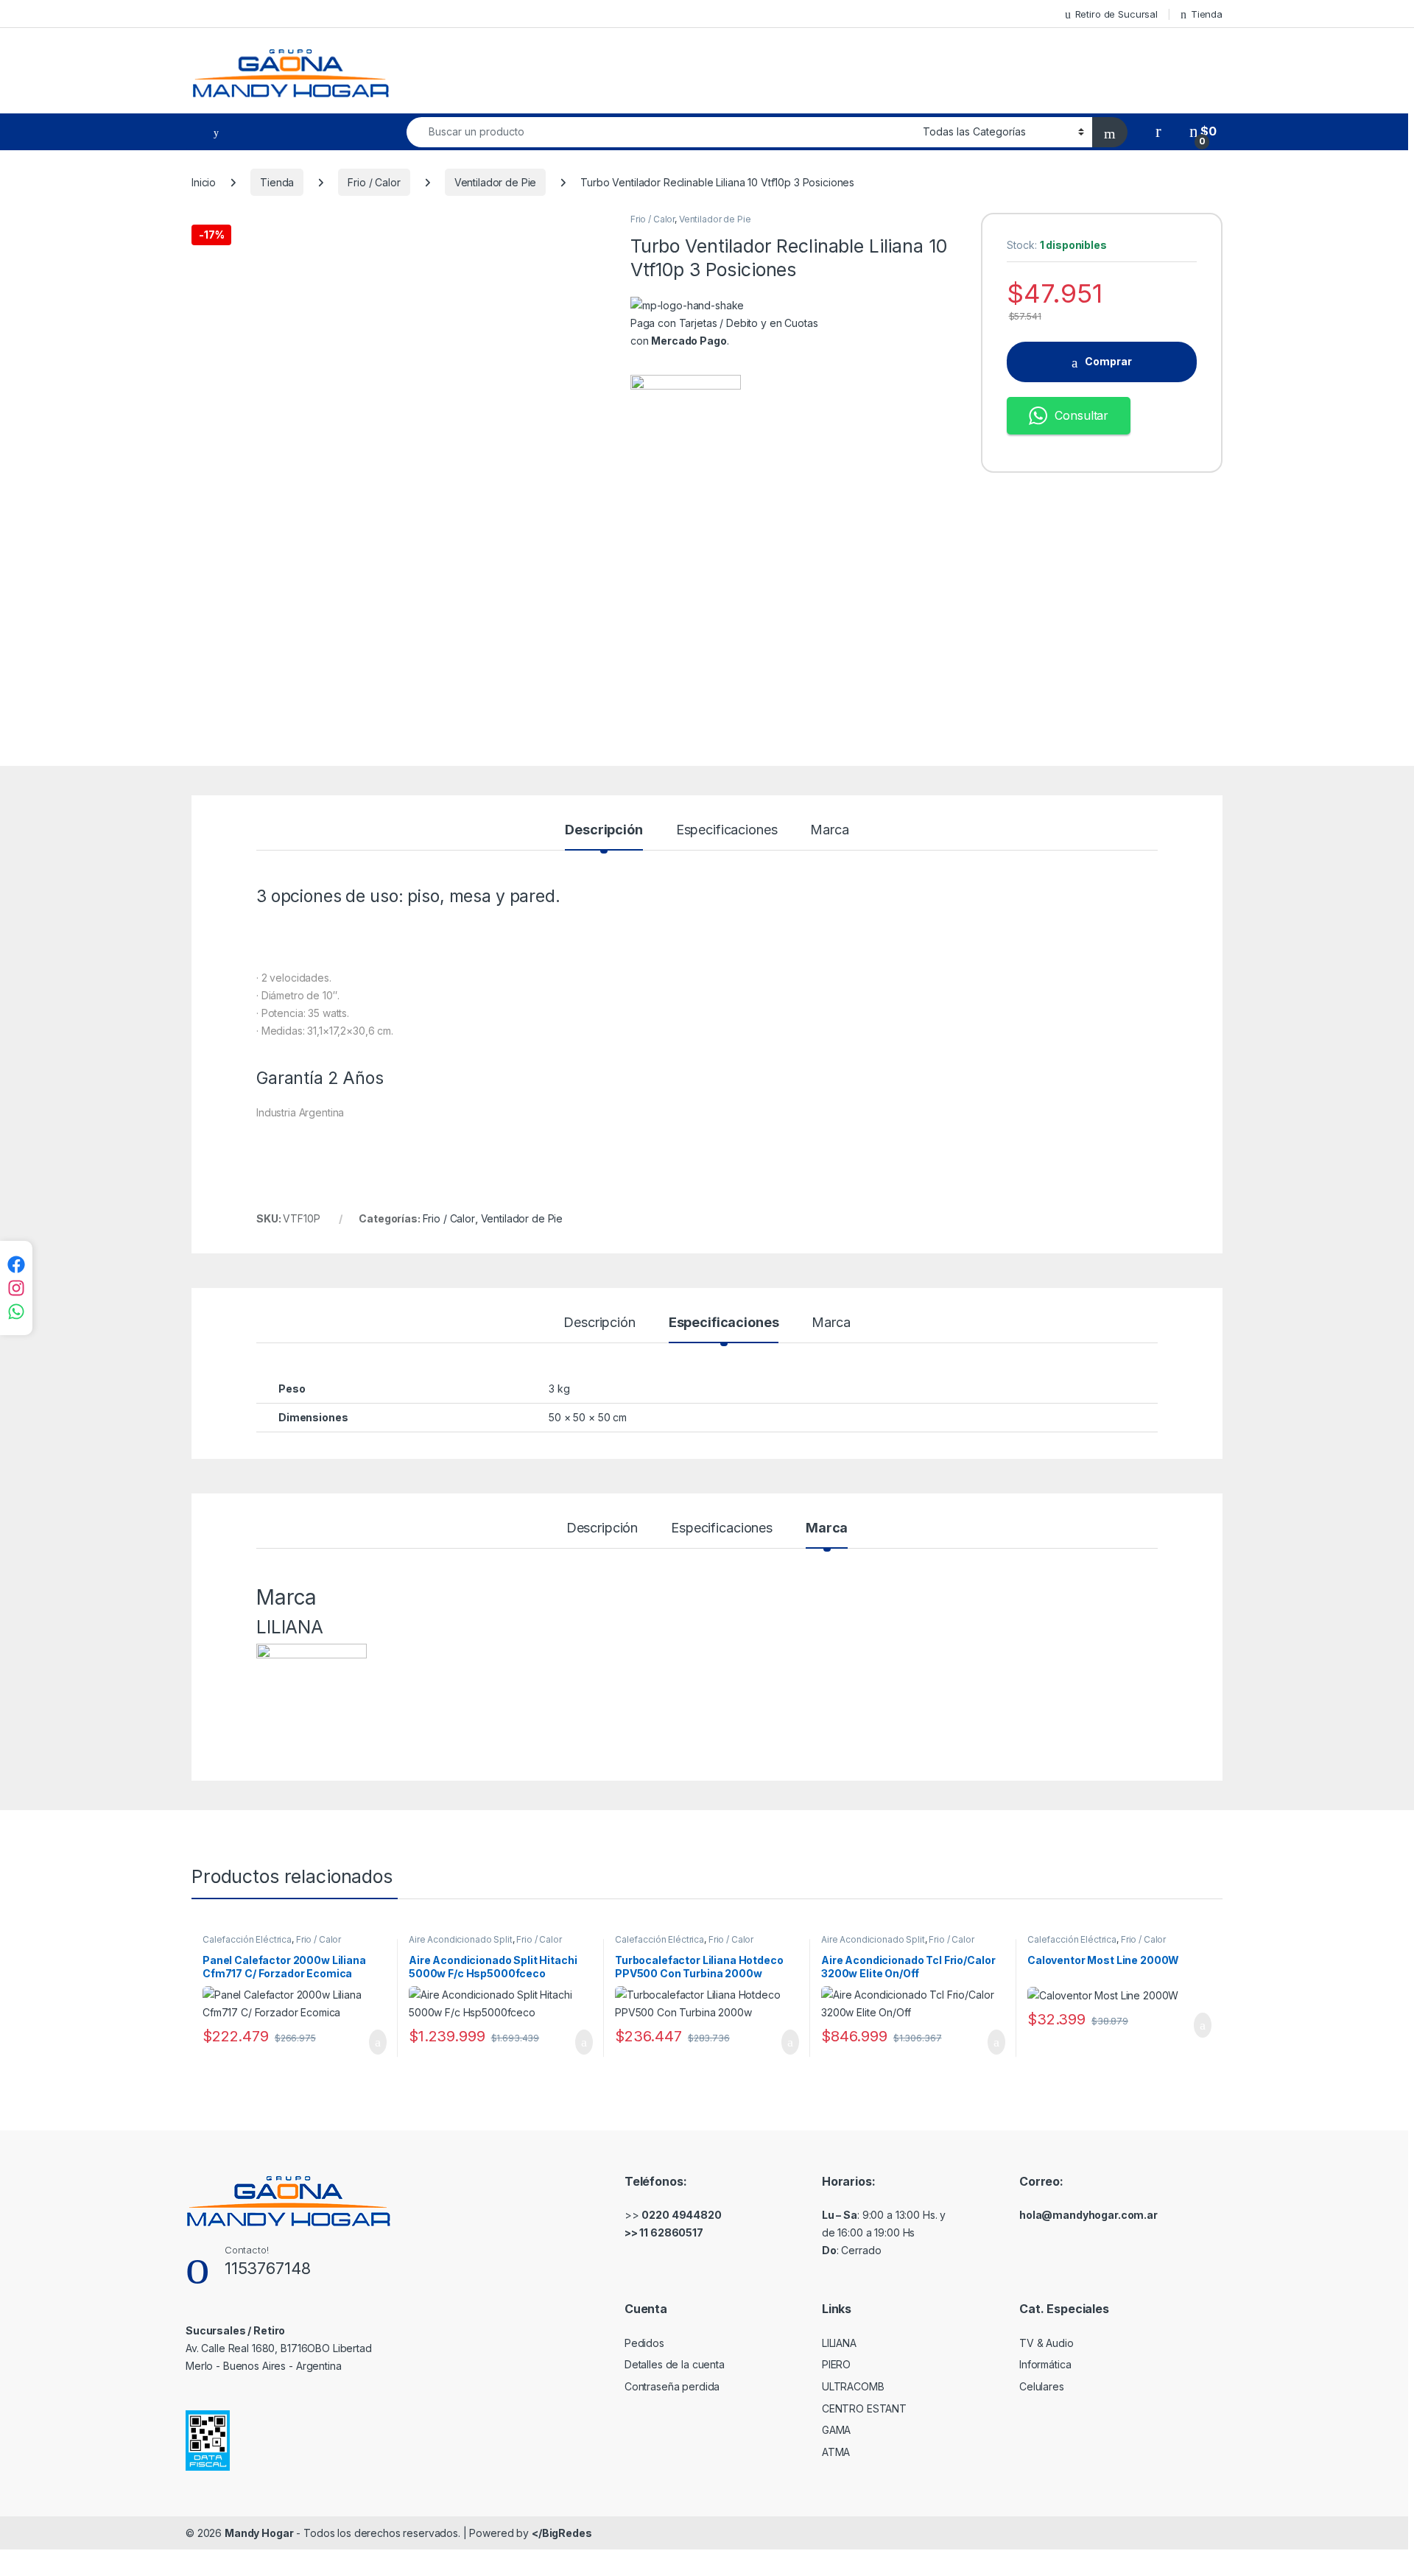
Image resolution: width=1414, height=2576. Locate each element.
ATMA (836, 2452)
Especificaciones (727, 830)
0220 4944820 (681, 2215)
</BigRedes (562, 2533)
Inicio (204, 182)
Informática (1045, 2364)
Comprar (1108, 361)
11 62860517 (671, 2232)
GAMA (836, 2430)
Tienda (1207, 14)
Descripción (604, 830)
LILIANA (839, 2343)
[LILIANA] (686, 430)
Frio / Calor (374, 182)
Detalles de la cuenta (675, 2364)
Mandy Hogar (259, 2533)
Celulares (1042, 2386)
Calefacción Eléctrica (247, 1939)
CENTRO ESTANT (864, 2408)
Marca (829, 830)
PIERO (836, 2364)
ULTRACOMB (853, 2386)
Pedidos (644, 2343)
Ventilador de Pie (496, 182)
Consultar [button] (1081, 415)
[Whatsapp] (16, 1312)
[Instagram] (16, 1288)
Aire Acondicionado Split (461, 1939)
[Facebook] (16, 1264)
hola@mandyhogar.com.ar (1088, 2215)
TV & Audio (1047, 2343)
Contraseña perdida (672, 2386)
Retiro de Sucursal (1116, 14)
